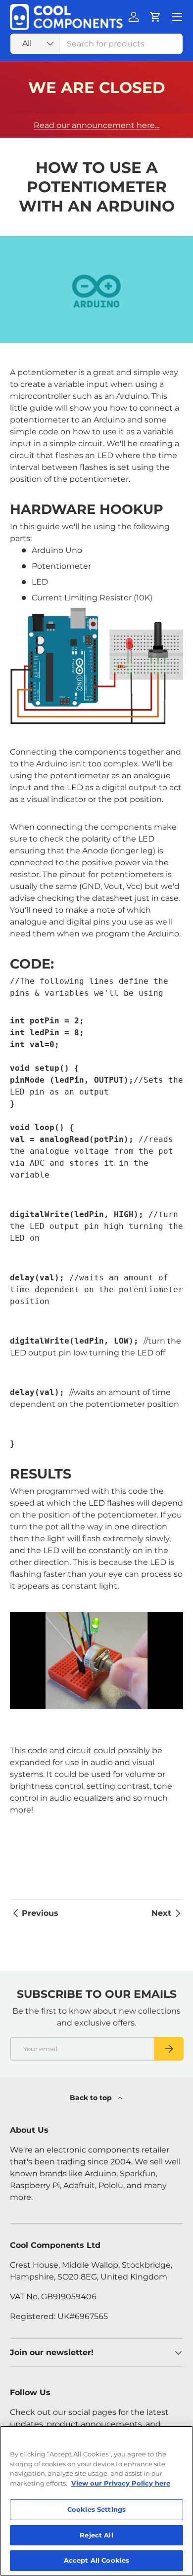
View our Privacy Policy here (121, 2483)
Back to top (92, 2098)
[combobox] (96, 44)
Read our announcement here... (96, 125)
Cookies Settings (96, 2509)
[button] (155, 17)
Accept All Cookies (96, 2560)
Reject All (96, 2535)
